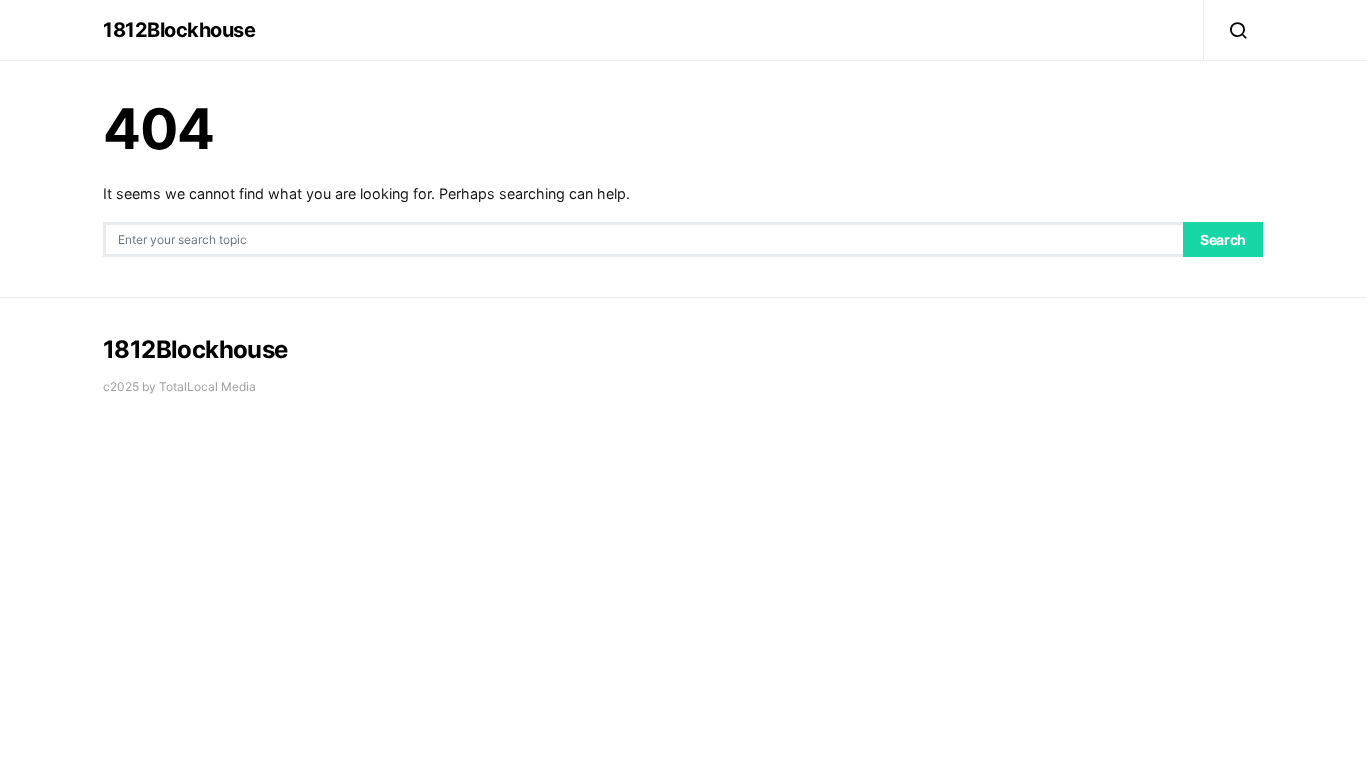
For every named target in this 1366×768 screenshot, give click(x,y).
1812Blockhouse (179, 30)
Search (1223, 239)
